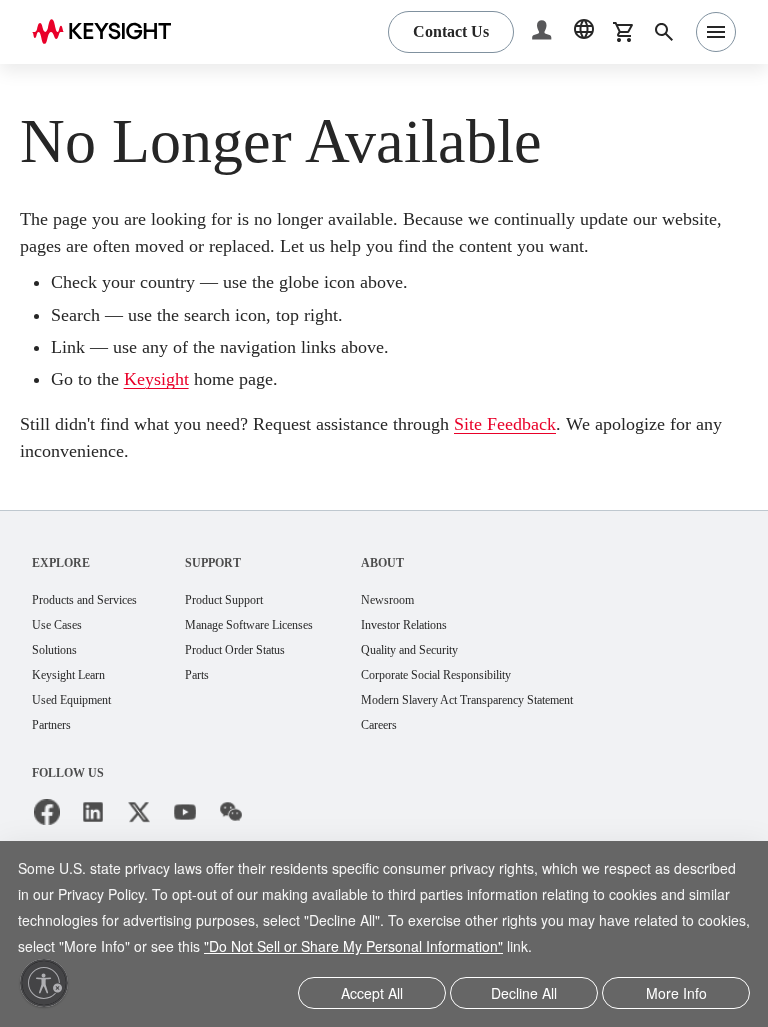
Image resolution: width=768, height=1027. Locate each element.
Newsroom (449, 627)
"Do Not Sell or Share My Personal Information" (569, 922)
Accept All (372, 994)
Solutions (59, 679)
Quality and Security (475, 679)
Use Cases (63, 653)
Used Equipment (80, 731)
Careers (439, 757)
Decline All (524, 994)
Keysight (171, 406)
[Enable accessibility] (44, 983)
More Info (676, 994)
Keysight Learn (75, 705)
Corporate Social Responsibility (509, 705)
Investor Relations (469, 653)
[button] (544, 32)
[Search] (664, 32)
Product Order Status (272, 679)
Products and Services (97, 627)
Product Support (259, 627)
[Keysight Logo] (109, 32)
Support (241, 589)
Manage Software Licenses (290, 653)
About (439, 589)
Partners (56, 757)
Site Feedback (583, 451)
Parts (226, 705)
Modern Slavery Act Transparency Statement (546, 731)
